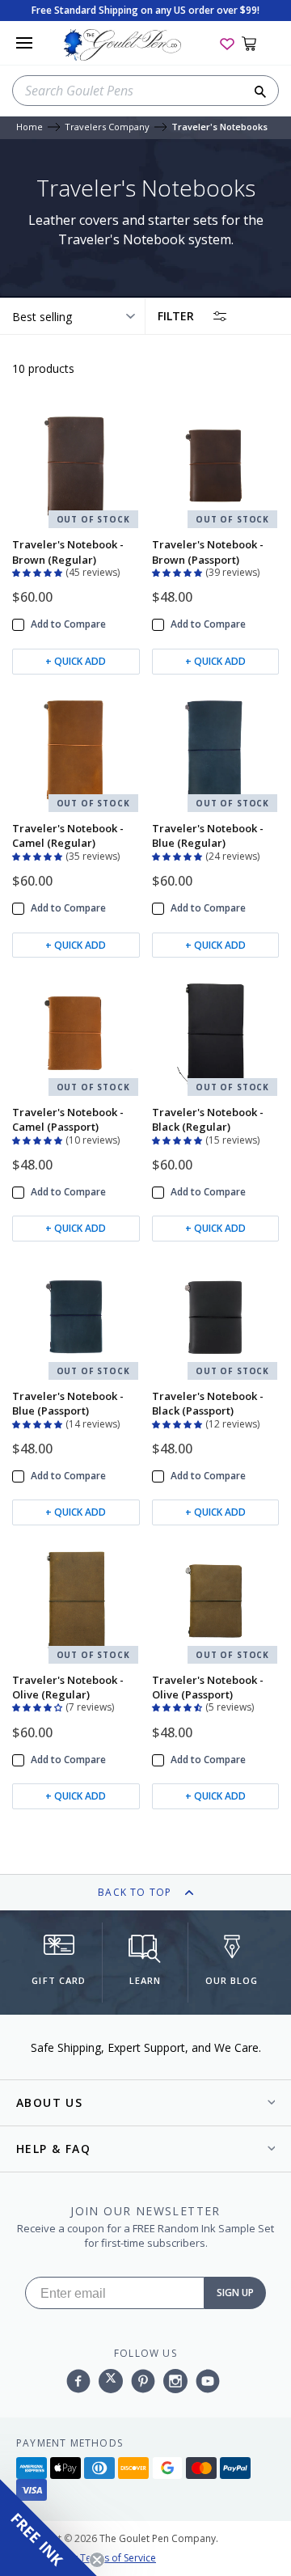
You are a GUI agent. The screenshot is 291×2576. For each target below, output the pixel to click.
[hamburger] (24, 43)
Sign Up (235, 2293)
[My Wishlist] (227, 43)
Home (30, 127)
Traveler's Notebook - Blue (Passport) (68, 1403)
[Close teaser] (97, 2560)
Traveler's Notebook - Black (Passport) (208, 1403)
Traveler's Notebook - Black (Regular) (208, 1119)
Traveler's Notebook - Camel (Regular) (68, 835)
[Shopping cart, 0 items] (258, 43)
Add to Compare (68, 624)
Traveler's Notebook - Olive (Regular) (68, 1687)
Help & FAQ (53, 2149)
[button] (39, 571)
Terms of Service (118, 2558)
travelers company (107, 127)
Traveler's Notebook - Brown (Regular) (68, 552)
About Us (49, 2102)
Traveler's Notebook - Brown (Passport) (208, 552)
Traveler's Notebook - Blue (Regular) (208, 835)
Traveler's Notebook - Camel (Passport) (68, 1119)
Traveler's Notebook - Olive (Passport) (208, 1687)
